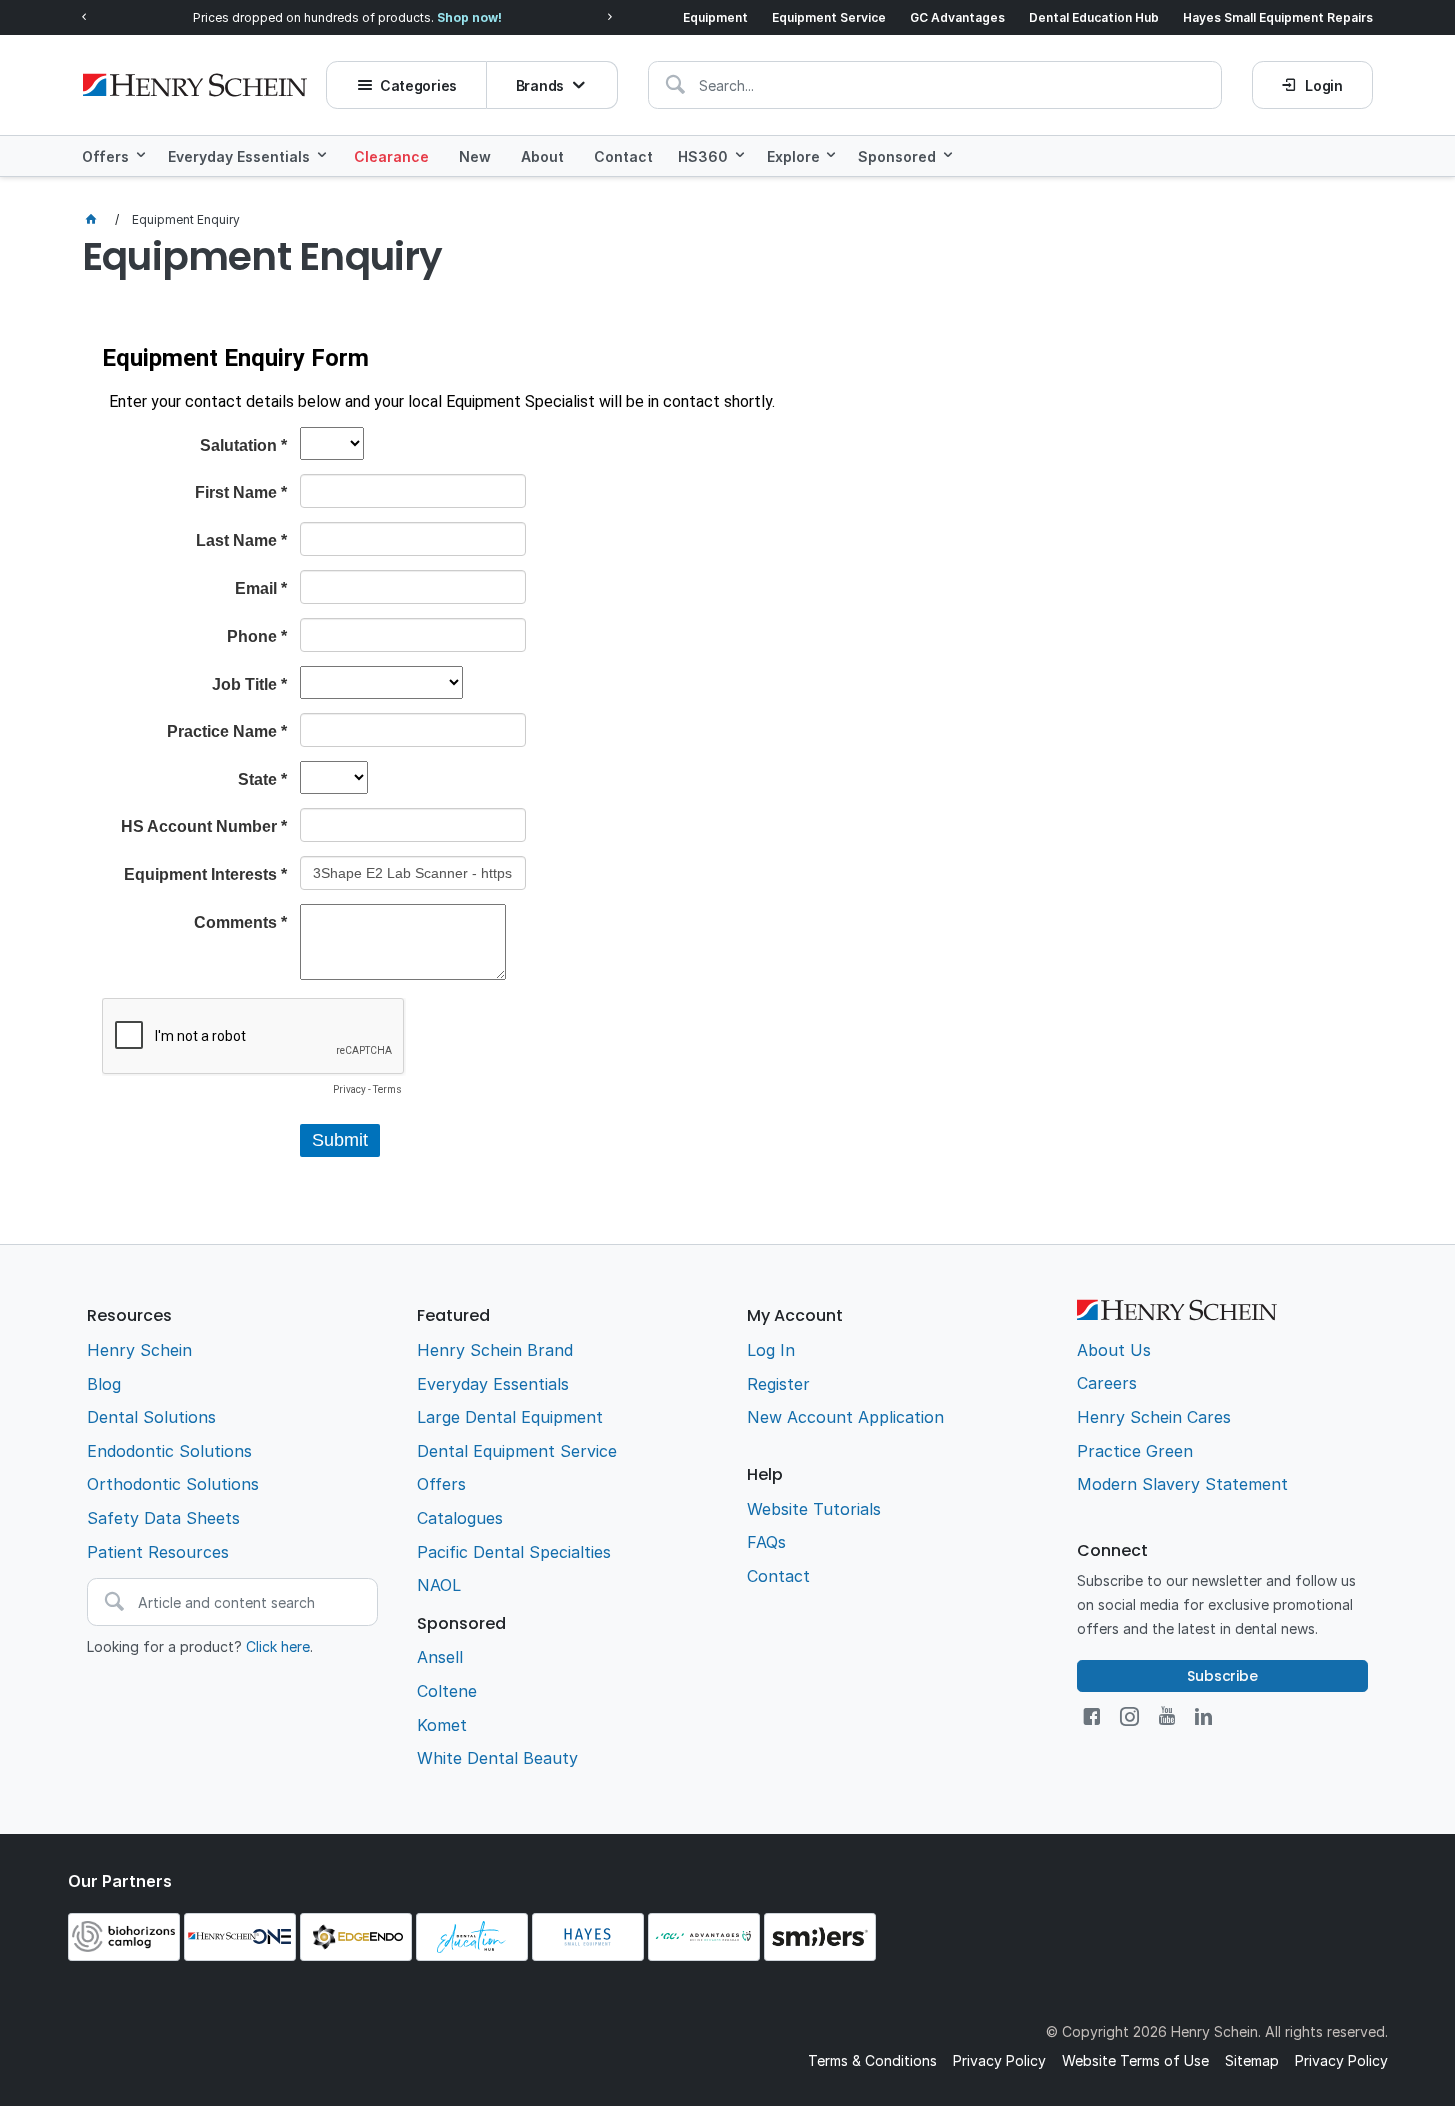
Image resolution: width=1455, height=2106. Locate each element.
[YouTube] (1167, 1716)
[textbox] (935, 85)
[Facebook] (1091, 1716)
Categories (418, 85)
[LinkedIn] (1203, 1716)
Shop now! (469, 17)
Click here (278, 1646)
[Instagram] (1129, 1716)
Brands (540, 85)
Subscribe (1222, 1676)
